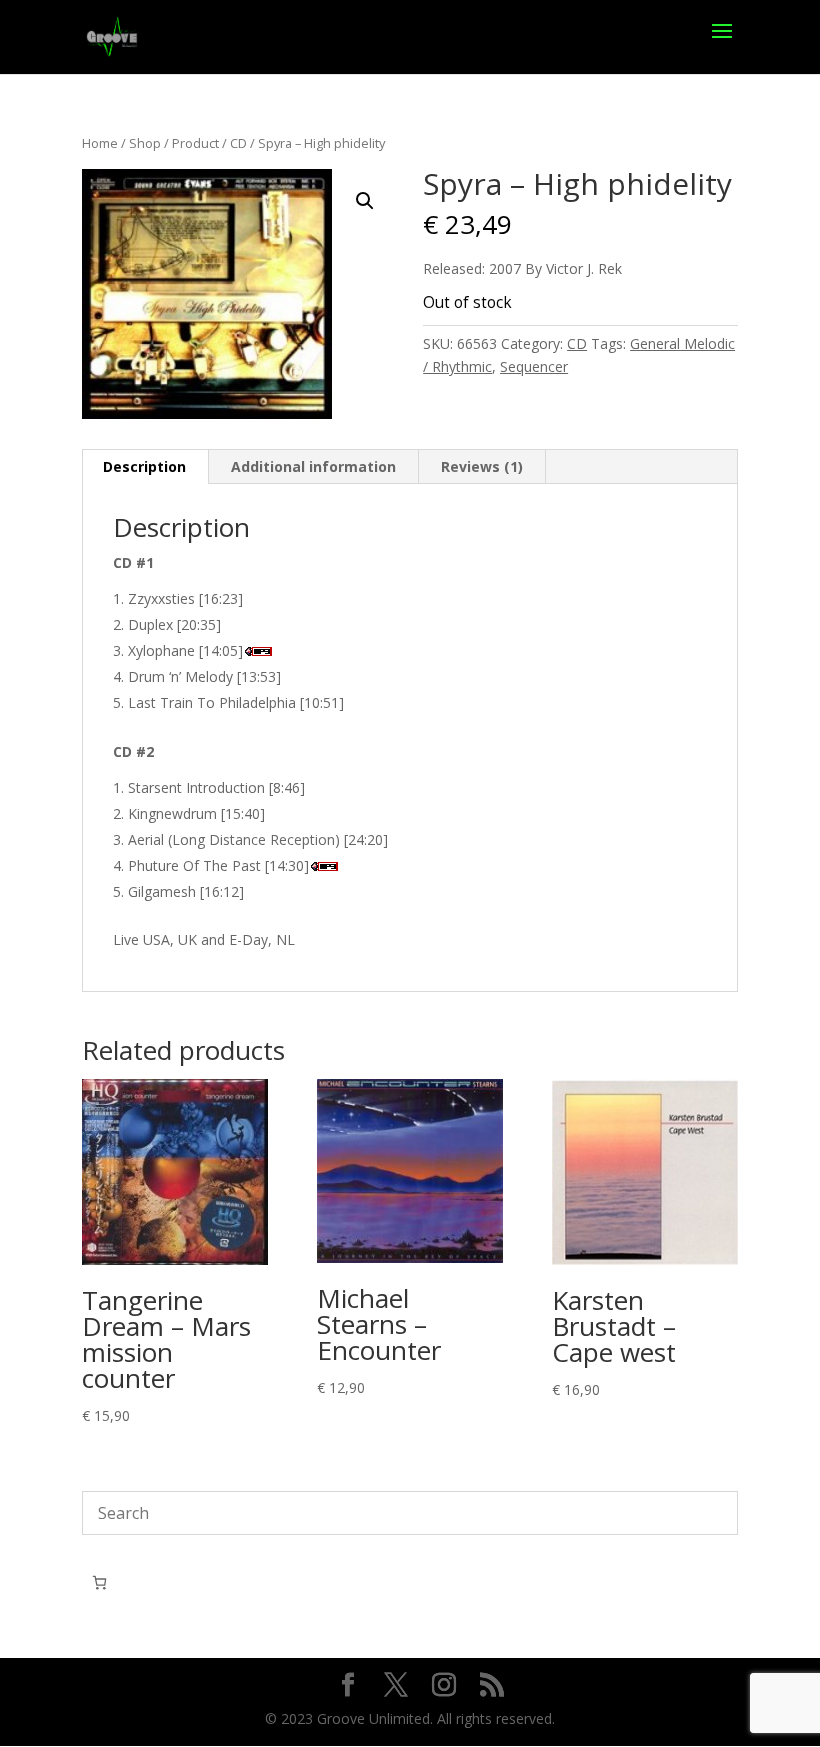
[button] (365, 201)
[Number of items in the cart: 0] (99, 1582)
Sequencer (534, 366)
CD (238, 143)
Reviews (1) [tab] (482, 466)
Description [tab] (144, 466)
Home (100, 143)
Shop (145, 143)
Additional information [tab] (313, 466)
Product (195, 143)
